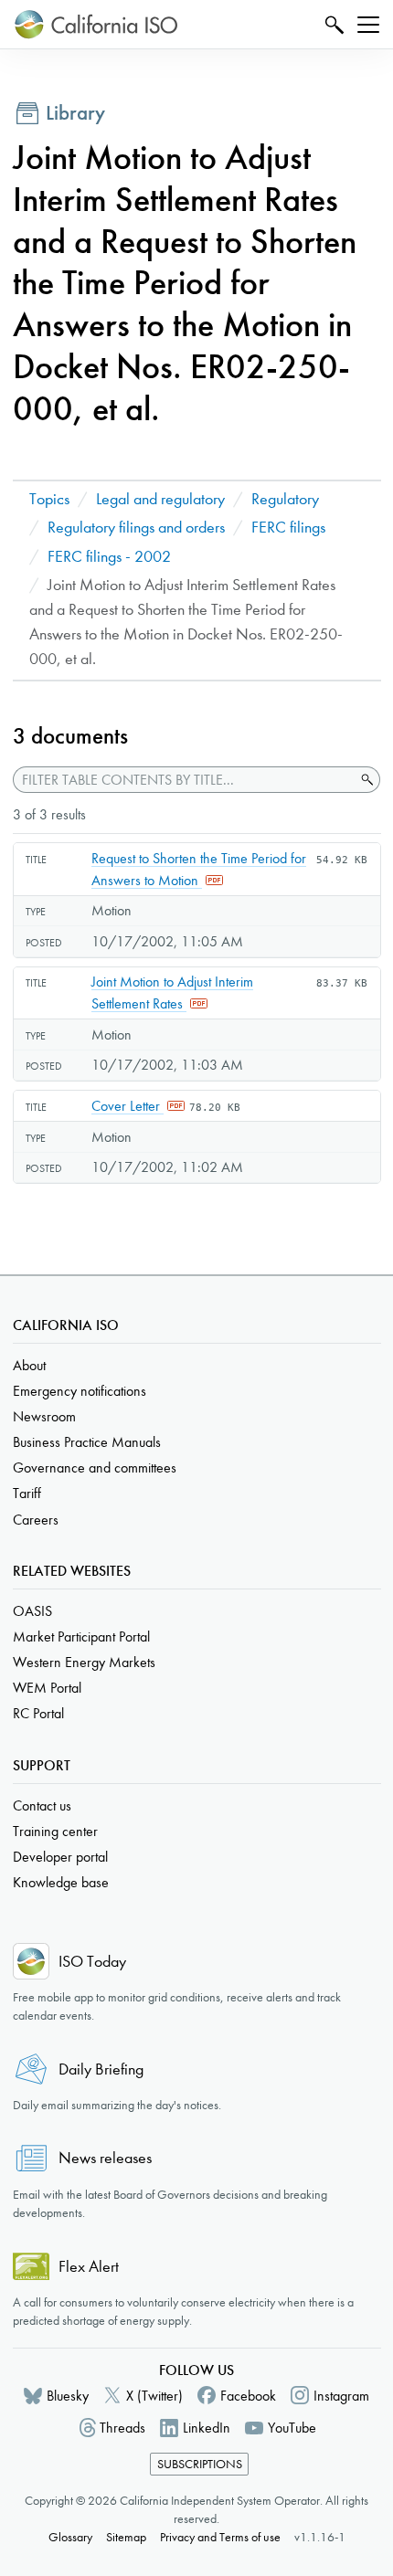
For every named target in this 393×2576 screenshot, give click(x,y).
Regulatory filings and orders (136, 528)
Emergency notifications (80, 1391)
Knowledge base (61, 1882)
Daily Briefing (101, 2069)
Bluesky (68, 2396)
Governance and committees (95, 1467)
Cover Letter (127, 1106)
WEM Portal (47, 1688)
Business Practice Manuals (87, 1442)
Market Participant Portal (81, 1636)
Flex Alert (89, 2267)
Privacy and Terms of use (220, 2537)
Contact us (42, 1805)
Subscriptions (200, 2464)
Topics (49, 499)
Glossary (70, 2537)
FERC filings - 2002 (109, 557)
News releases (105, 2158)
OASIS (32, 1611)
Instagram (341, 2396)
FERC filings (288, 528)
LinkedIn (207, 2428)
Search (332, 24)
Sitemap (126, 2537)
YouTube (292, 2428)
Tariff (27, 1493)
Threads (122, 2428)
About (29, 1365)
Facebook (248, 2396)
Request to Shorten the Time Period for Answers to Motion (199, 869)
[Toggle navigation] (368, 25)
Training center (55, 1831)
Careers (36, 1520)
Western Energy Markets (84, 1662)
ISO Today (92, 1962)
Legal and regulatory (160, 499)
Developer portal (60, 1857)
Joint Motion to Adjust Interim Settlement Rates (172, 992)
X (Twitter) (154, 2396)
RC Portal (38, 1713)
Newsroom (44, 1416)
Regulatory (285, 499)
